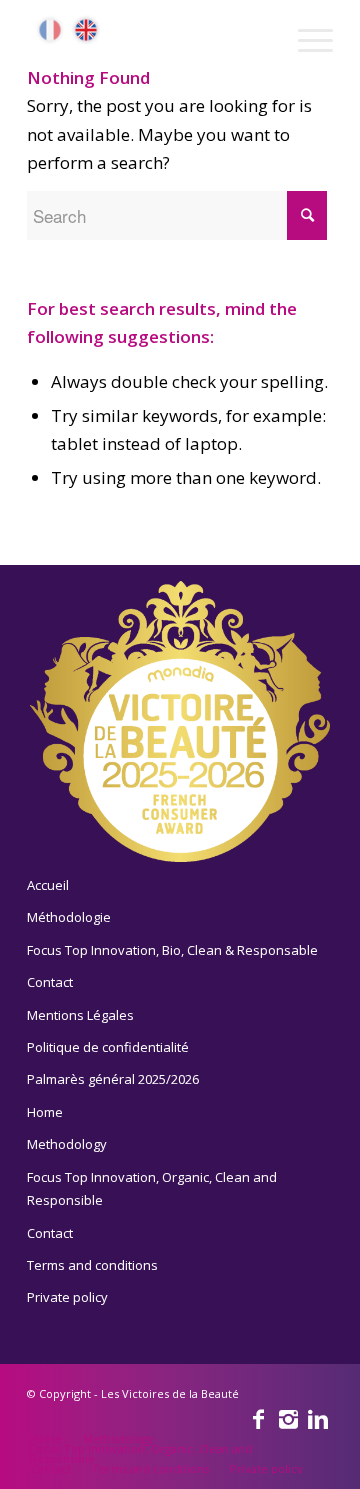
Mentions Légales (80, 1015)
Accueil (48, 885)
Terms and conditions (92, 1265)
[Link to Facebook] (258, 1418)
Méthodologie (69, 917)
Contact (50, 982)
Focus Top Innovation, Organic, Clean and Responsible (152, 1188)
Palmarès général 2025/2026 (113, 1079)
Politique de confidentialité (108, 1047)
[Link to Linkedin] (318, 1418)
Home (45, 1112)
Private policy (67, 1297)
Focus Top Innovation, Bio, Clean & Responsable (172, 950)
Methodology (67, 1144)
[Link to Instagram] (288, 1418)
